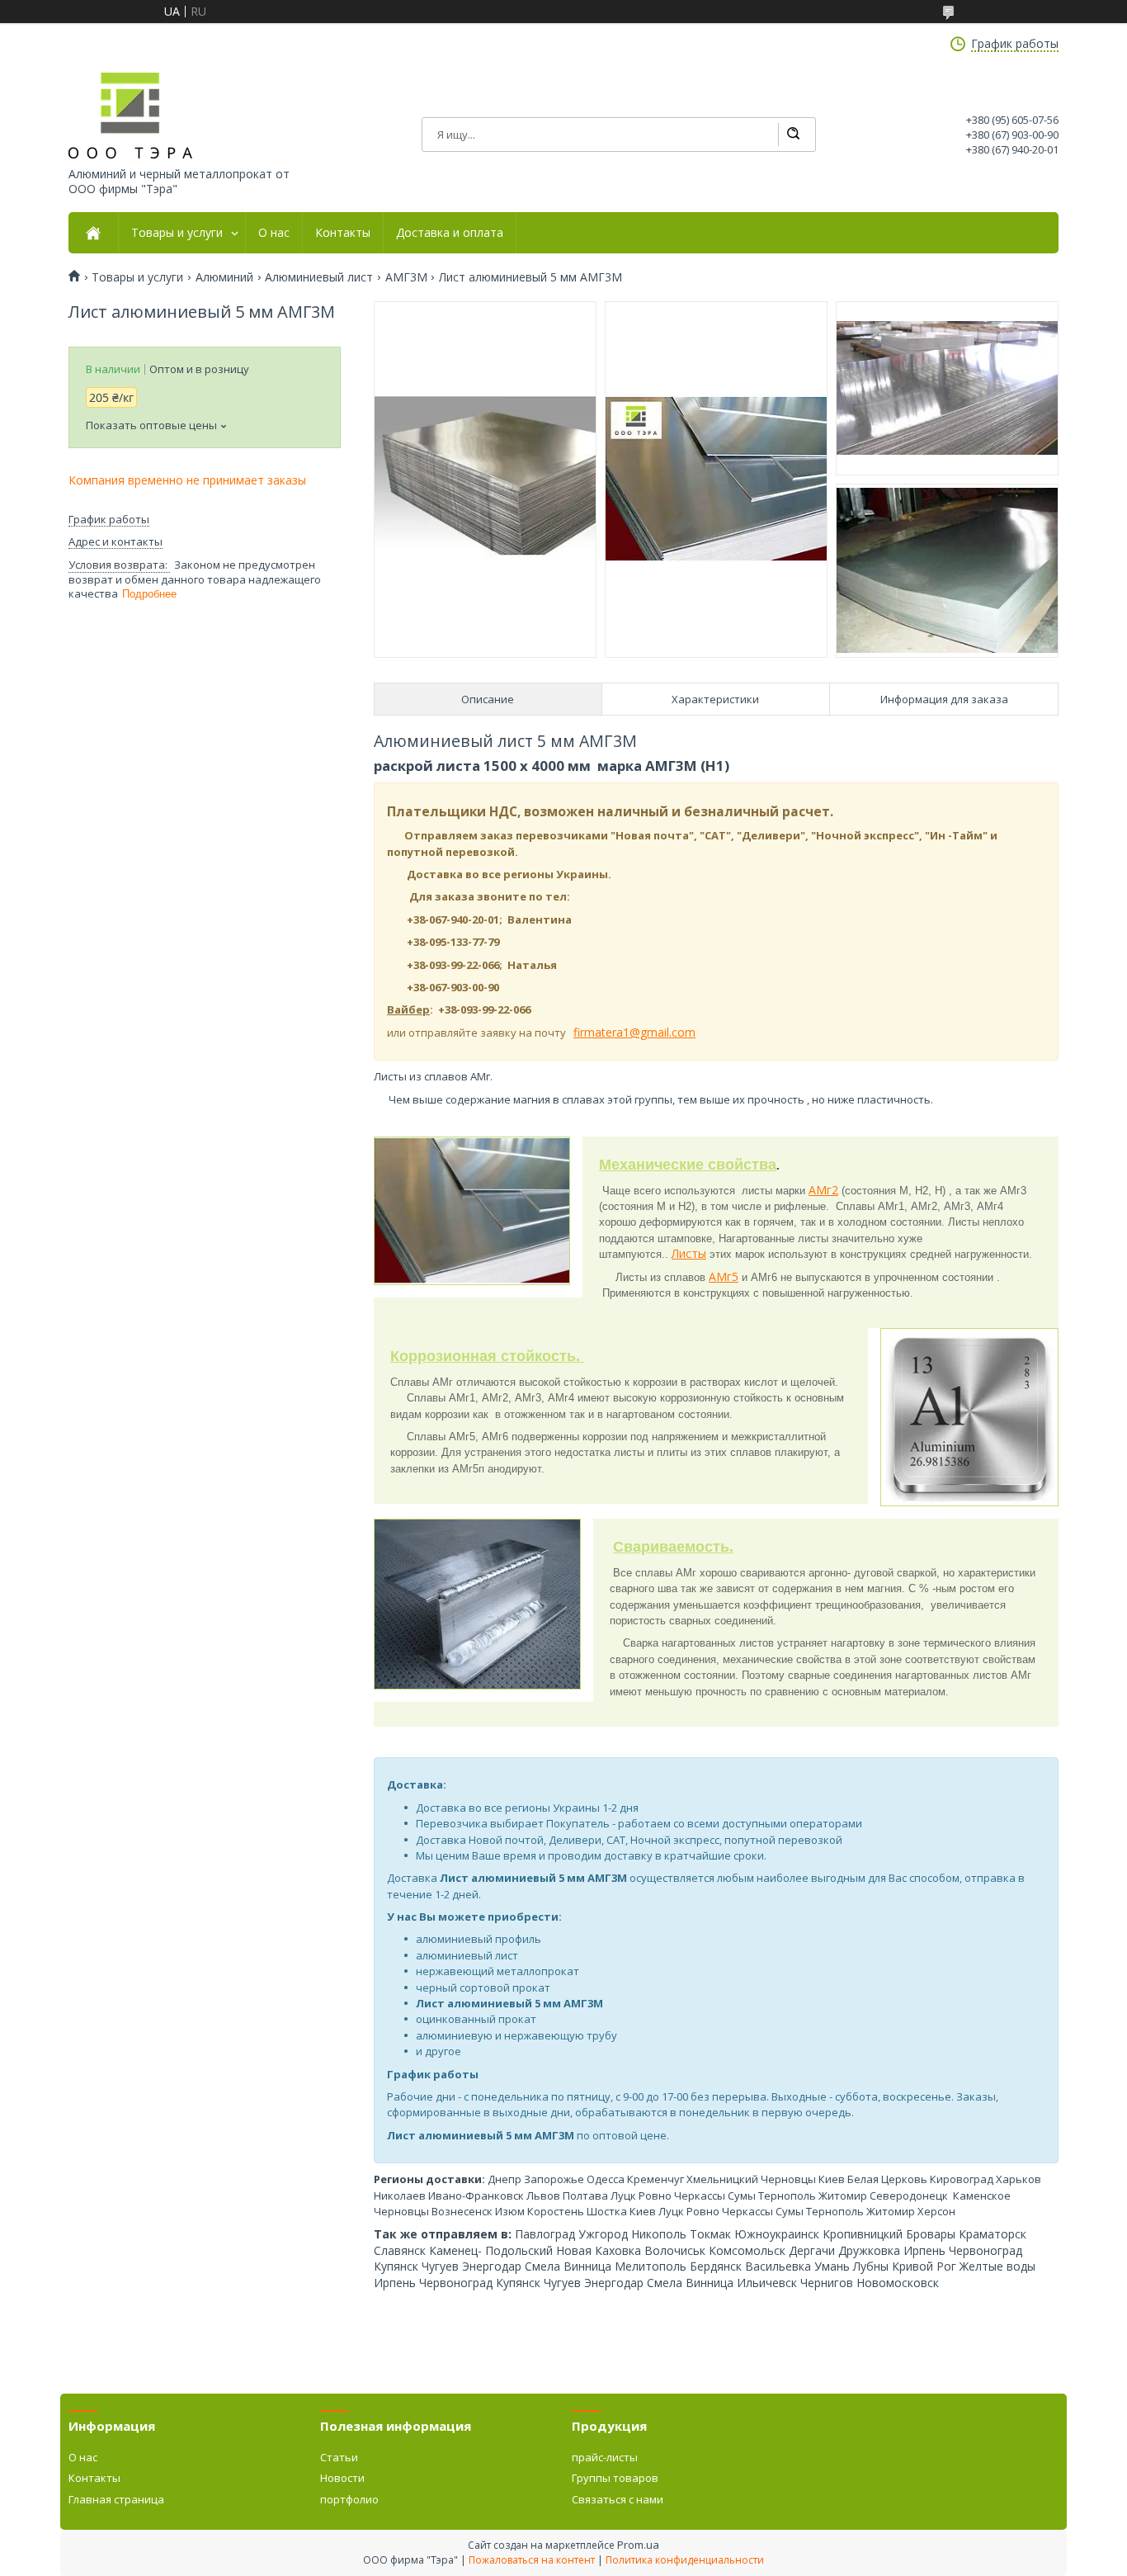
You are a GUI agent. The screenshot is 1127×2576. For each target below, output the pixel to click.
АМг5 (724, 1276)
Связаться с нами (618, 2499)
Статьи (339, 2457)
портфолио (349, 2499)
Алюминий (224, 277)
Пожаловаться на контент (532, 2560)
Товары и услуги (177, 233)
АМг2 (823, 1190)
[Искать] (793, 135)
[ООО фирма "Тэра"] (130, 116)
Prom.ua (638, 2545)
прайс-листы (605, 2457)
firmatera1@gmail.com (634, 1032)
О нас (274, 233)
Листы (689, 1253)
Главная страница (116, 2499)
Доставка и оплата (450, 233)
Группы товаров (615, 2478)
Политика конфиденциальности (685, 2560)
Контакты (343, 233)
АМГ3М (406, 277)
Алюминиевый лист (319, 277)
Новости (342, 2478)
